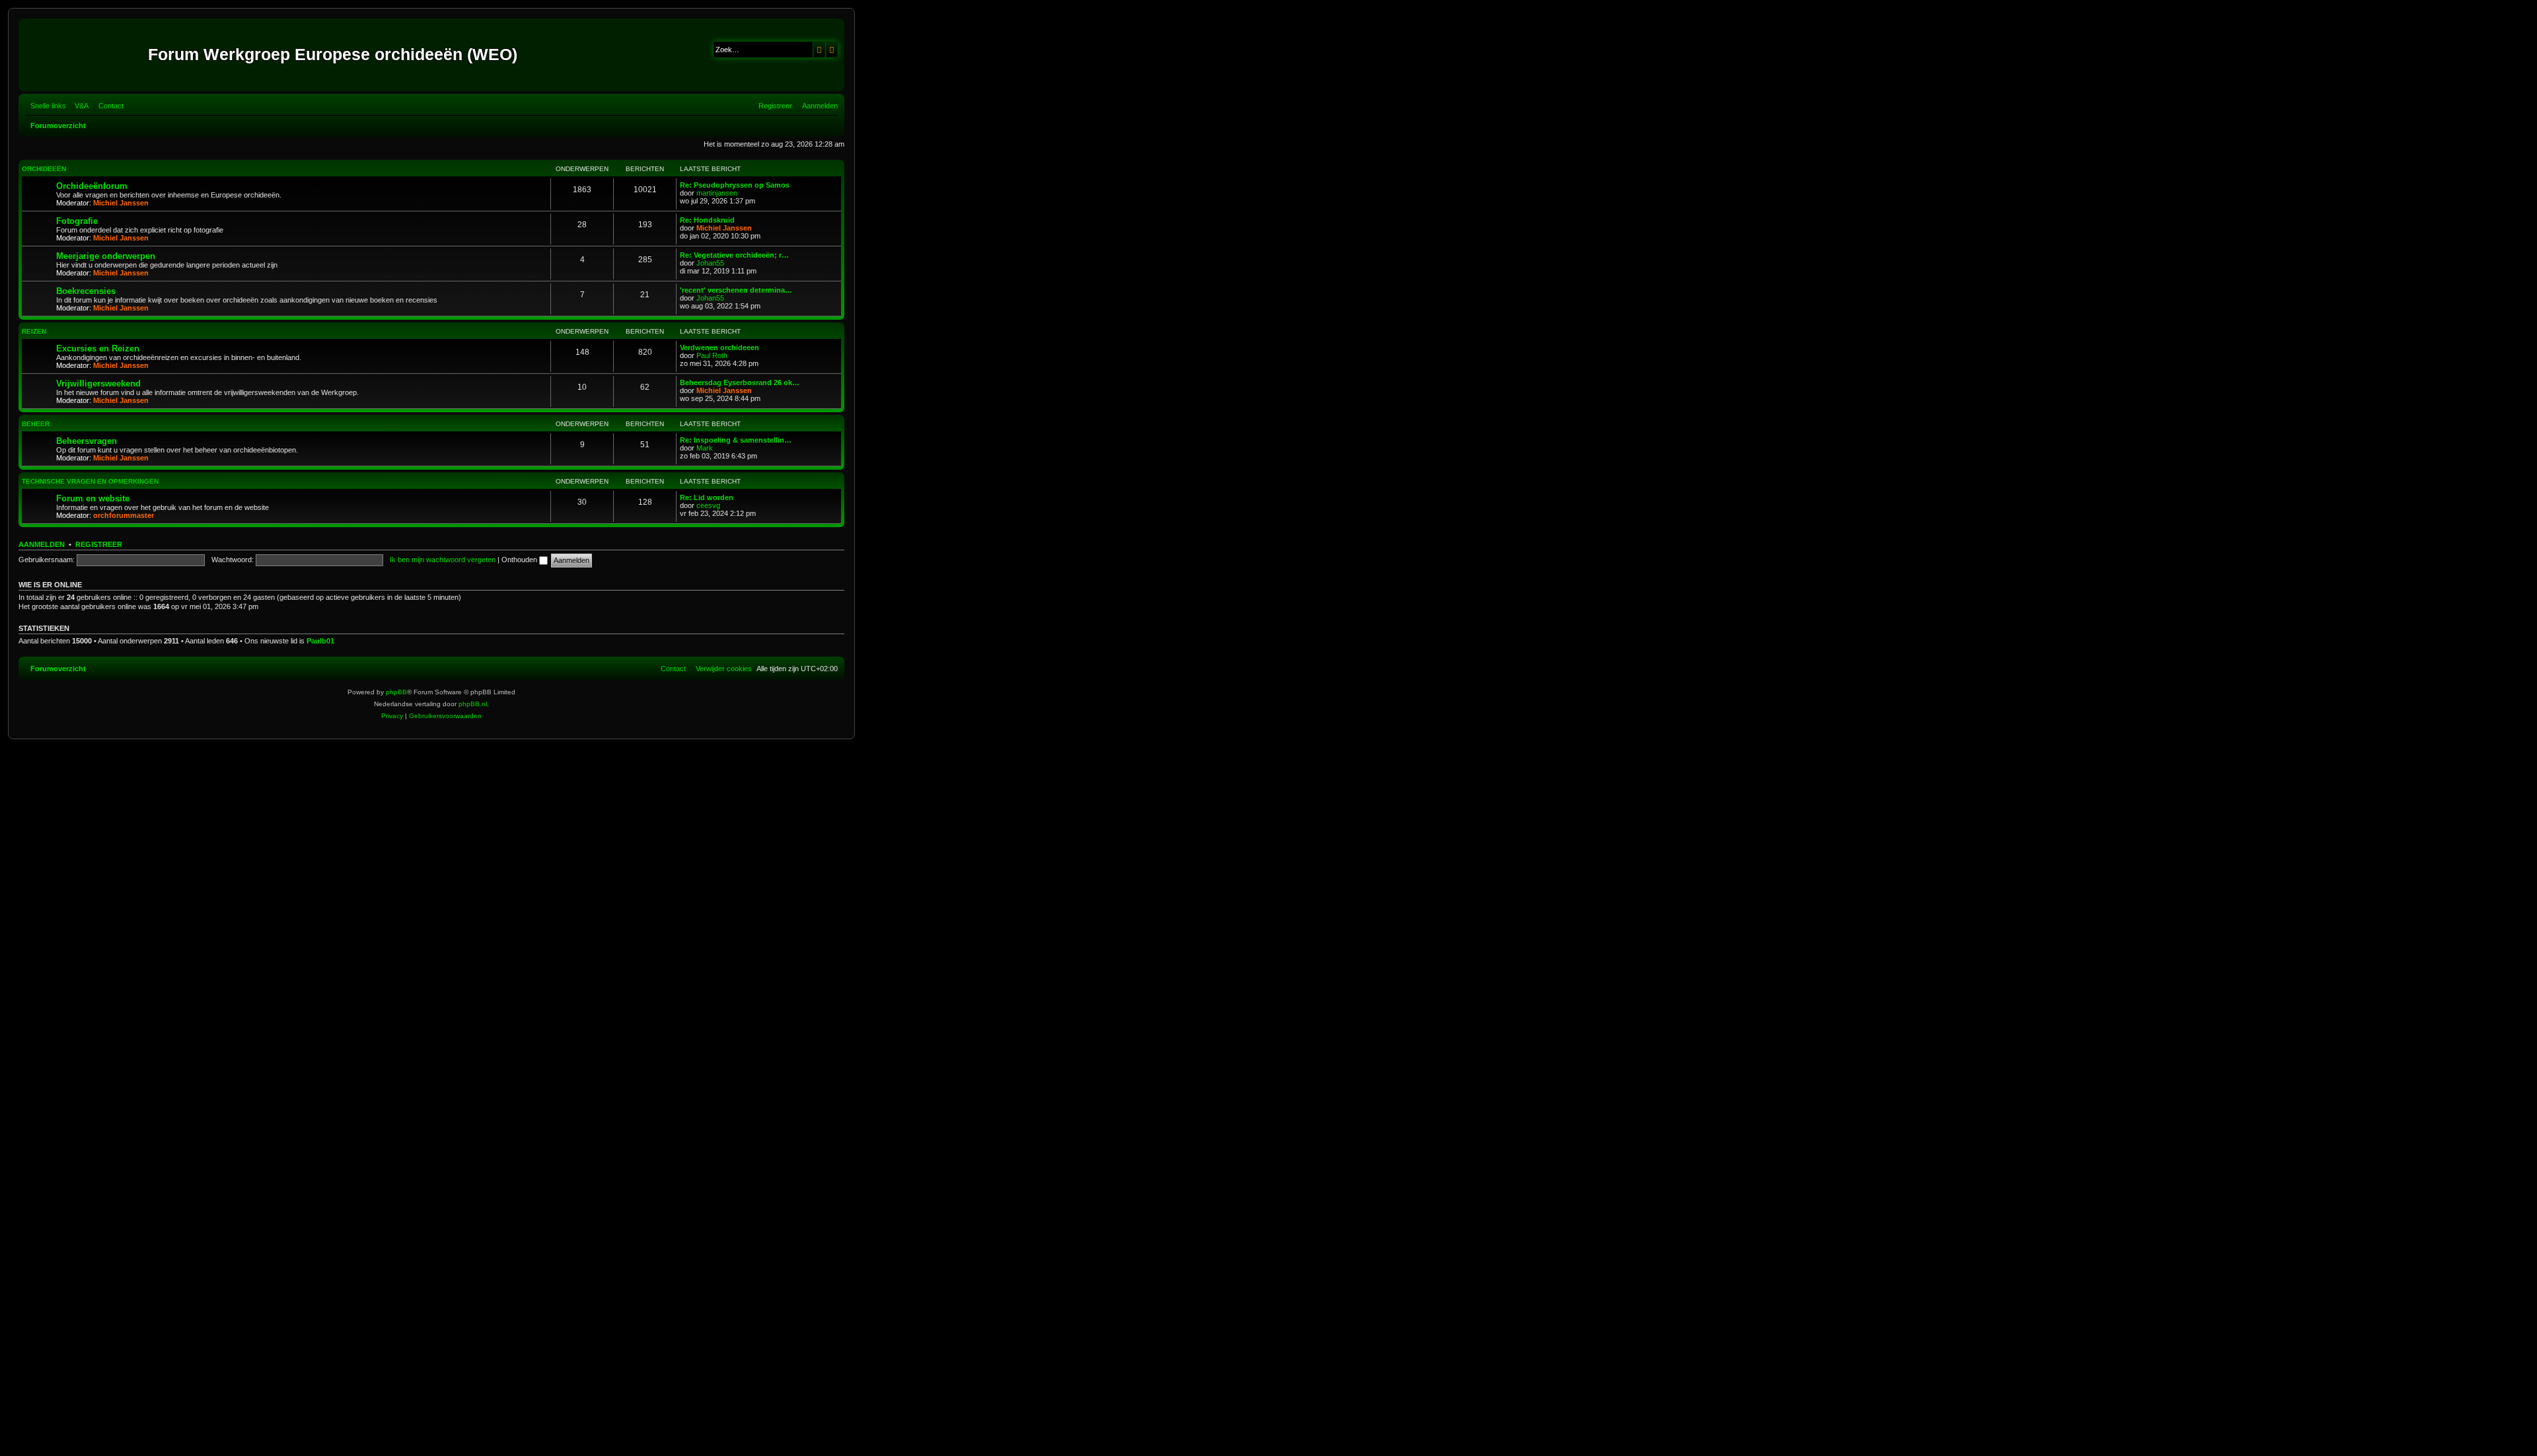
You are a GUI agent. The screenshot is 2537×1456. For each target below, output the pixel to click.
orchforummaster (124, 515)
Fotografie (77, 221)
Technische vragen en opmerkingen (90, 481)
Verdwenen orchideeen (719, 347)
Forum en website (93, 498)
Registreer (99, 544)
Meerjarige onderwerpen (106, 256)
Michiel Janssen (121, 203)
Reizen (34, 331)
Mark (705, 448)
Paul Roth (712, 355)
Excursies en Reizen (98, 348)
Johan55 (710, 263)
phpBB (396, 692)
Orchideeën (44, 169)
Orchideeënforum (92, 186)
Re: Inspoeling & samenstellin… (736, 440)
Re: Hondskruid (707, 220)
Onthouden (520, 560)
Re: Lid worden (707, 497)
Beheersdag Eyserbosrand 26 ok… (740, 382)
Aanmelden (42, 544)
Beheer (36, 424)
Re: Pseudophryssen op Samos (735, 185)
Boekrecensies (86, 291)
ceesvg (708, 505)
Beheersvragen (87, 441)
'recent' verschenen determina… (736, 290)
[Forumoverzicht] (85, 55)
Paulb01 (320, 641)
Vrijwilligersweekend (98, 383)
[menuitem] (79, 106)
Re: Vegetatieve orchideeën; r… (734, 255)
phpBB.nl (473, 704)
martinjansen (717, 193)
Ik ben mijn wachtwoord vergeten (443, 560)
